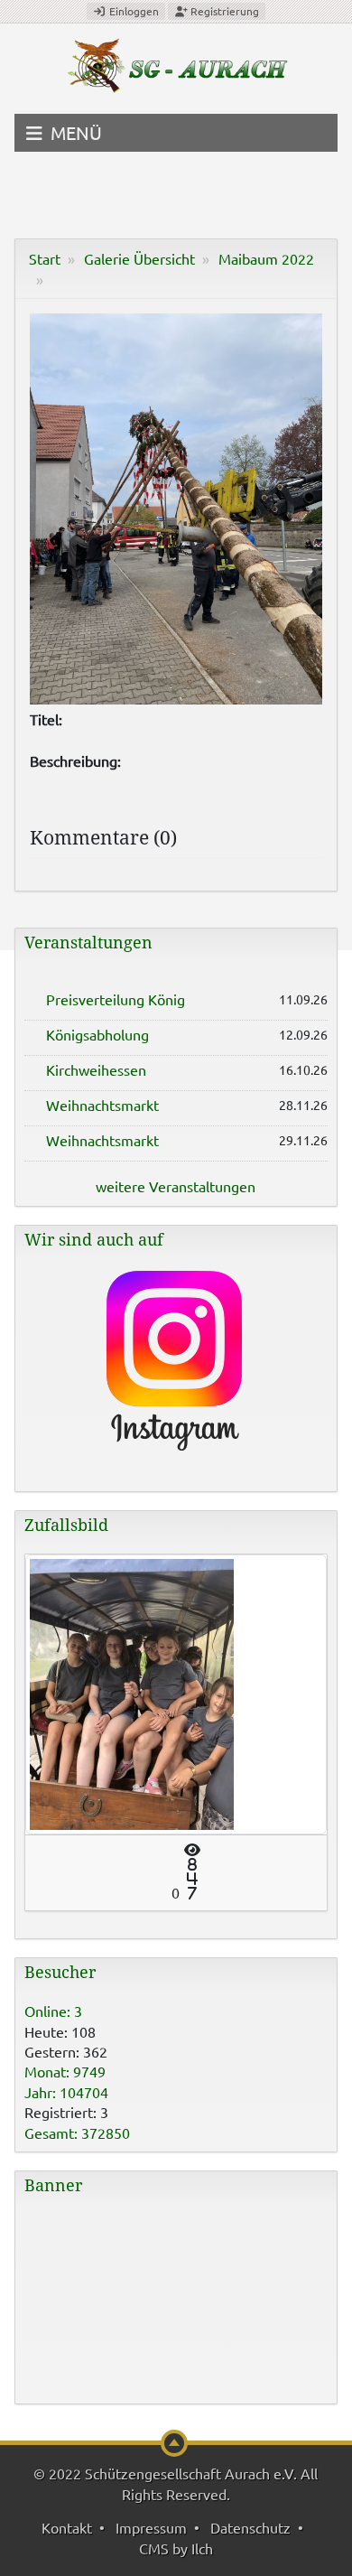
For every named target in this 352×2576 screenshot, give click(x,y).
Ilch (202, 2548)
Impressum (151, 2527)
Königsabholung (97, 1034)
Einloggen (133, 11)
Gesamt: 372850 (77, 2133)
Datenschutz (250, 2527)
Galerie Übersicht (139, 258)
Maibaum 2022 (266, 258)
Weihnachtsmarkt (102, 1105)
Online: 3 (53, 2011)
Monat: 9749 (65, 2071)
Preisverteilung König (116, 999)
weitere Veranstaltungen (176, 1186)
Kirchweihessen (96, 1069)
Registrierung (223, 11)
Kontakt (67, 2527)
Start (45, 258)
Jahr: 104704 (66, 2092)
